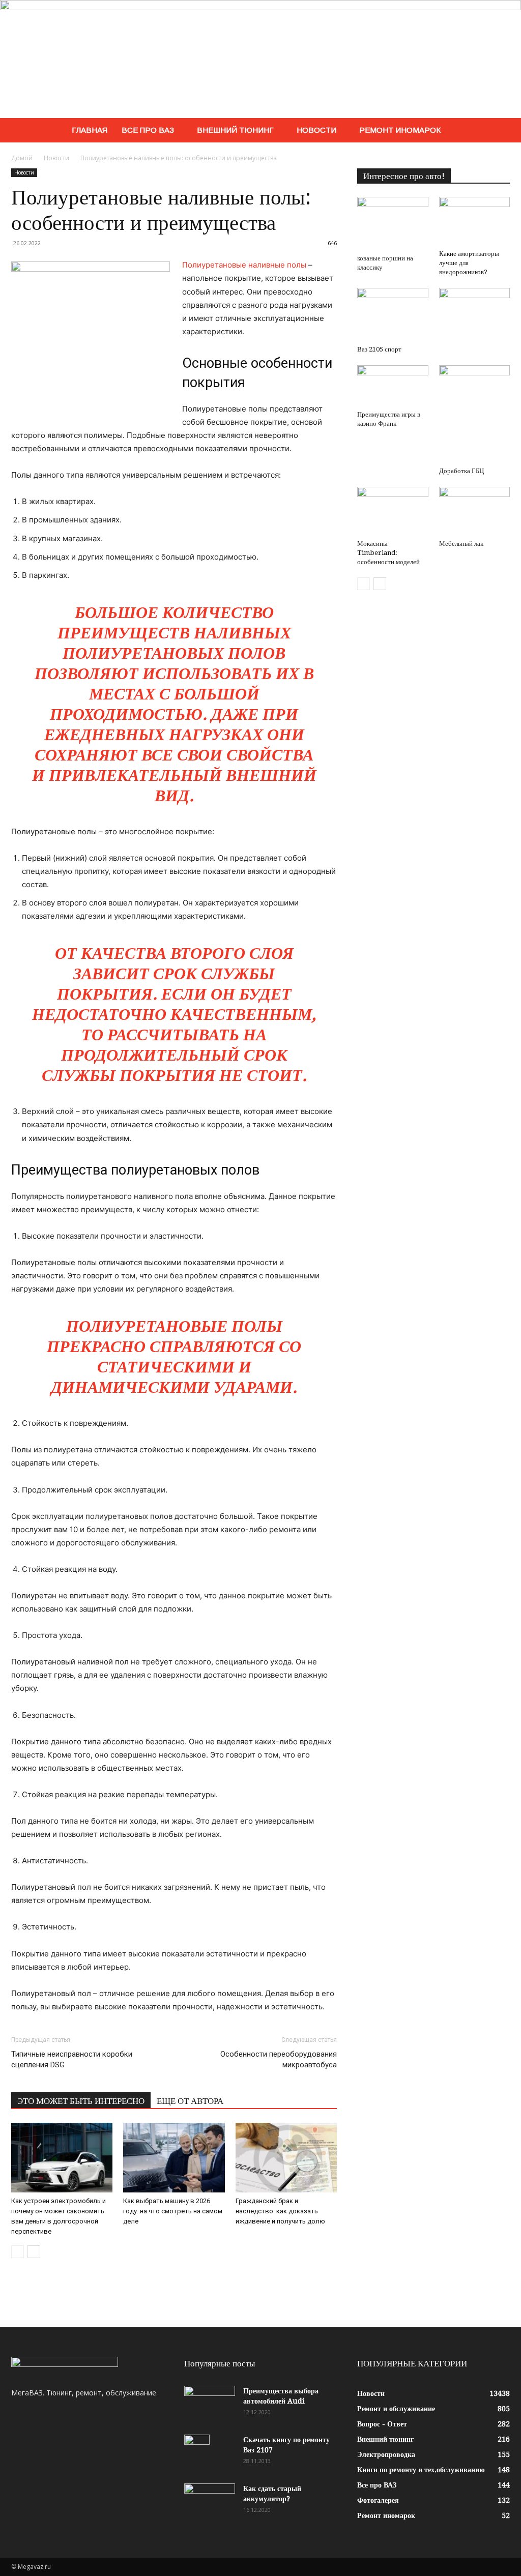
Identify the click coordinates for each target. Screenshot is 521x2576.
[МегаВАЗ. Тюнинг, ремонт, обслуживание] (260, 59)
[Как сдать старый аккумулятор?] (210, 2501)
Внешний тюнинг (235, 130)
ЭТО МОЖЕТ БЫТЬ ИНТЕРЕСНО (81, 2101)
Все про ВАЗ (148, 130)
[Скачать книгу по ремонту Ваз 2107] (197, 2452)
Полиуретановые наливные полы (244, 265)
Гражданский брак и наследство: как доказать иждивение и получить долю (280, 2211)
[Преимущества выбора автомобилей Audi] (210, 2404)
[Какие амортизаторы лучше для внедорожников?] (475, 221)
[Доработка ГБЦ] (475, 414)
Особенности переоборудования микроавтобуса (279, 2059)
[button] (498, 131)
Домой (22, 158)
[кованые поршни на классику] (393, 224)
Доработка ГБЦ (461, 471)
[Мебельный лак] (475, 511)
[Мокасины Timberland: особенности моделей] (393, 511)
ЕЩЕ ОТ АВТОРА (190, 2101)
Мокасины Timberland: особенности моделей (388, 553)
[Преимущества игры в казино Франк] (393, 386)
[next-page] (34, 2252)
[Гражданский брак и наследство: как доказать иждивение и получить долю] (286, 2158)
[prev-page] (18, 2252)
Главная (90, 130)
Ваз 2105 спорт (379, 349)
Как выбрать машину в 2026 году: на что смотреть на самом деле (173, 2211)
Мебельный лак (461, 544)
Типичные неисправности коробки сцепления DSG (72, 2059)
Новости (316, 130)
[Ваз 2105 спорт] (393, 315)
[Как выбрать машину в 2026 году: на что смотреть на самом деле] (174, 2158)
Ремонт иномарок (400, 130)
